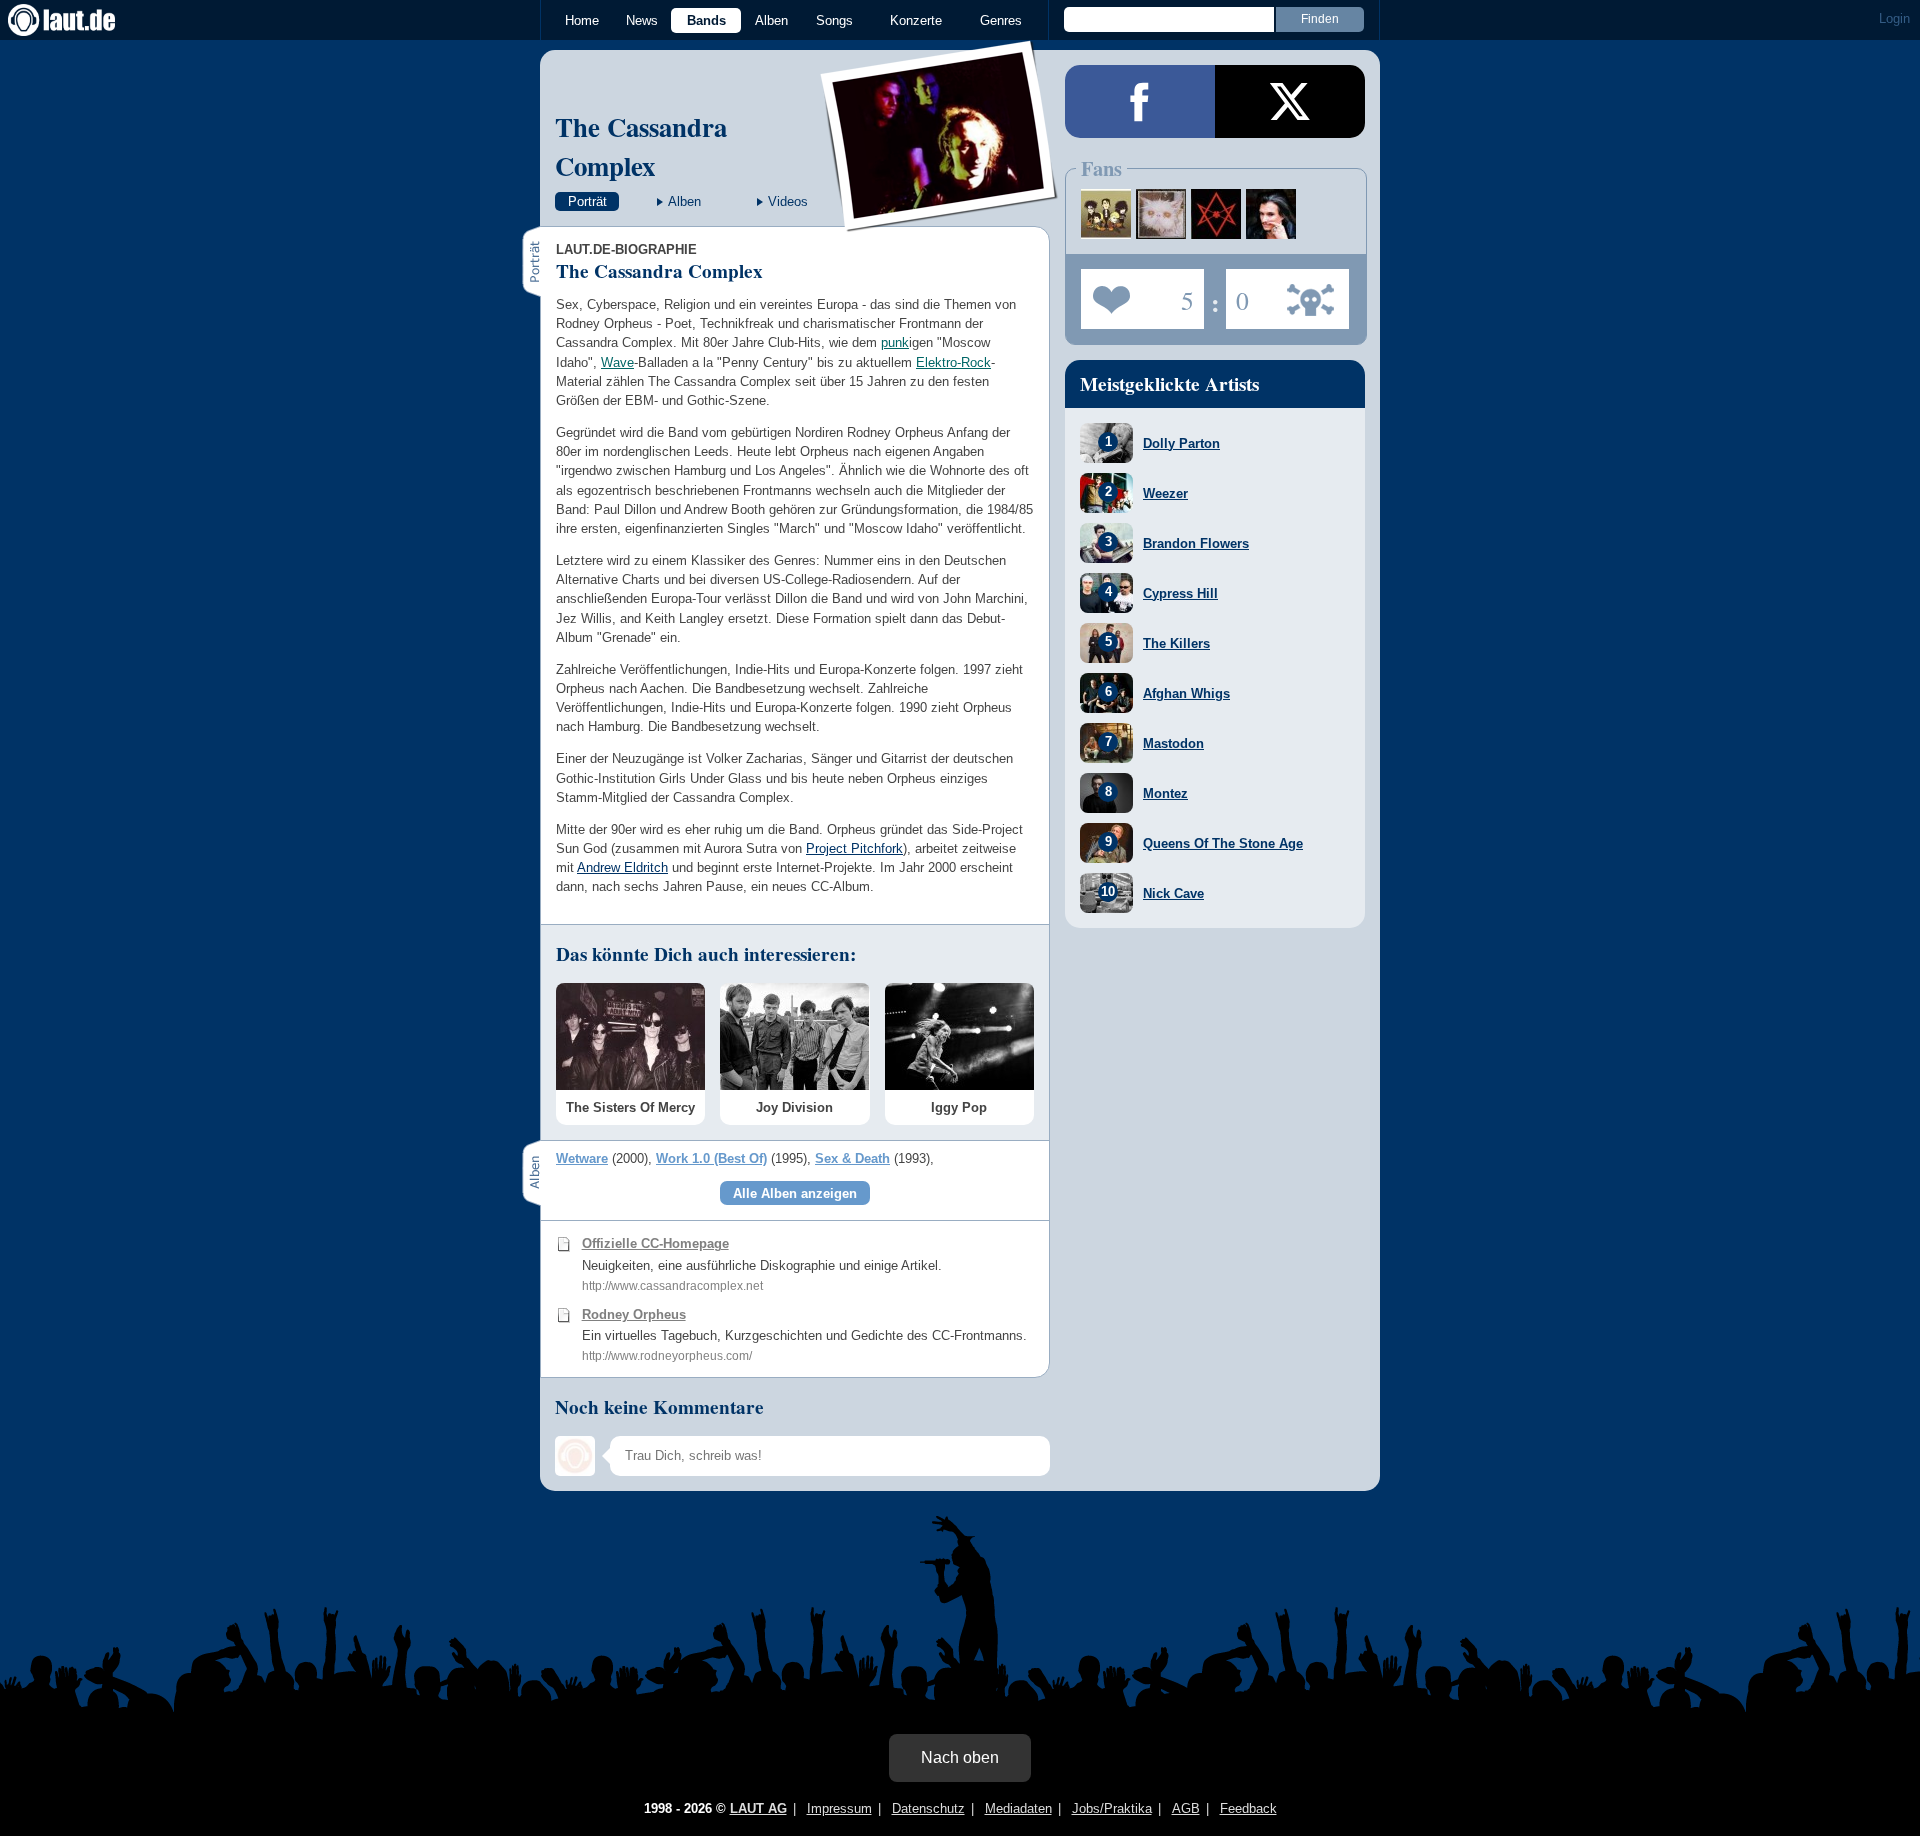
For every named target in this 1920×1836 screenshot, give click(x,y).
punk (895, 342)
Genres (1001, 20)
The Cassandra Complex (641, 146)
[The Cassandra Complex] (940, 218)
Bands (706, 20)
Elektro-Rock (953, 362)
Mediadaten (1018, 1808)
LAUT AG (758, 1808)
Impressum (839, 1808)
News (642, 20)
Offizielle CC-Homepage (655, 1243)
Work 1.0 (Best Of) (711, 1158)
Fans (1137, 293)
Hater (1237, 293)
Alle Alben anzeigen (795, 1193)
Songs (834, 20)
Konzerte (916, 20)
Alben (771, 20)
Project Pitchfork (854, 848)
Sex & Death (852, 1158)
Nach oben (960, 1757)
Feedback (1248, 1808)
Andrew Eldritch (622, 867)
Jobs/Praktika (1112, 1808)
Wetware (582, 1158)
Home (582, 20)
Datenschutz (928, 1808)
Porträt (587, 201)
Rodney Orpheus (634, 1314)
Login (1894, 18)
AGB (1186, 1808)
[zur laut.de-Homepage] (80, 20)
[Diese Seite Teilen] (1140, 101)
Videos (788, 201)
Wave (617, 362)
